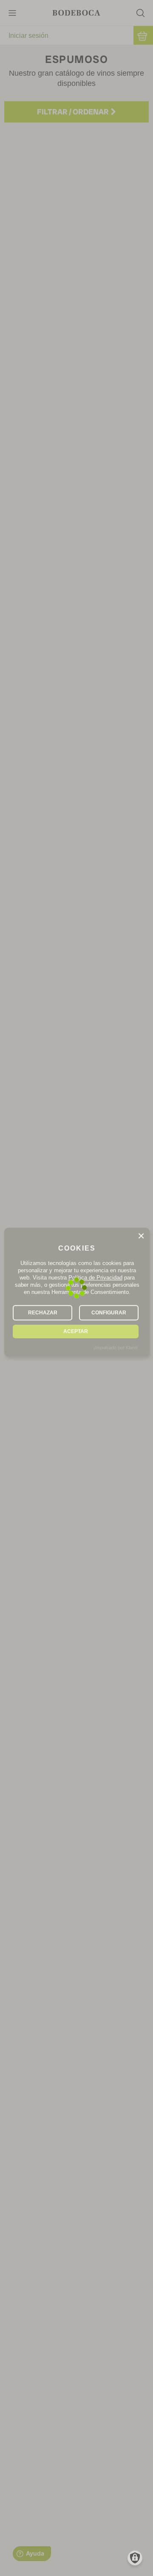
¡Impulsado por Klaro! (116, 1348)
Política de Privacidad (95, 1278)
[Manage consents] (135, 2558)
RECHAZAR (43, 1313)
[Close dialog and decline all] (141, 1236)
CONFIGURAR (109, 1313)
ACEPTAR (76, 1331)
